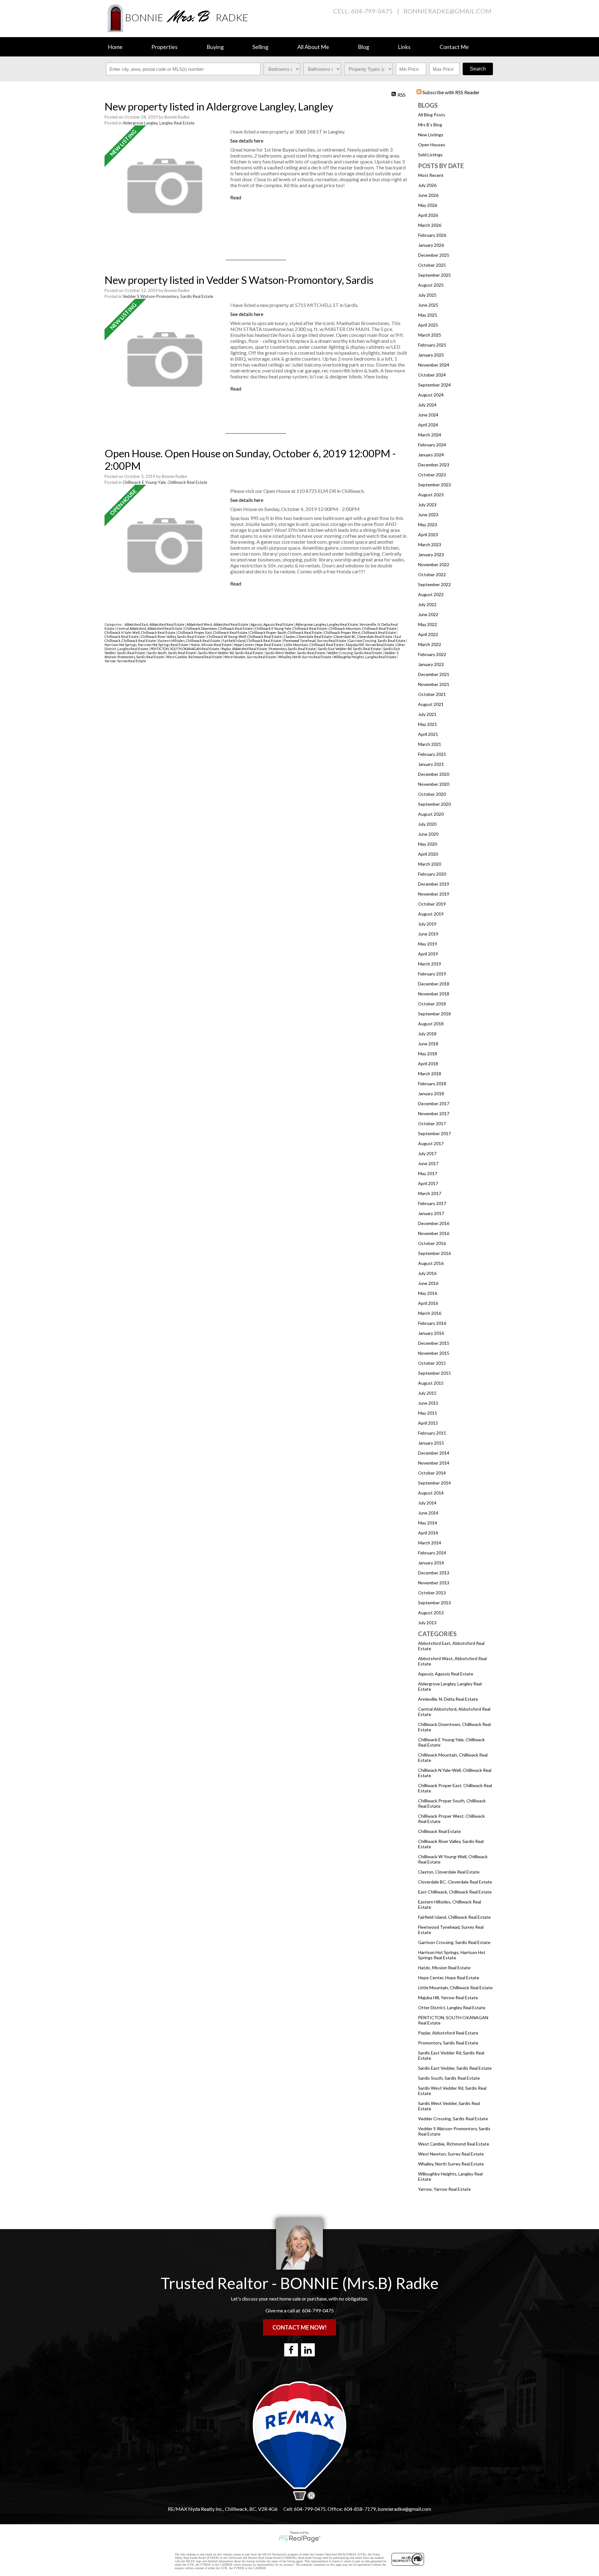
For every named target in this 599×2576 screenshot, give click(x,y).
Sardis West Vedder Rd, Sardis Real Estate (231, 653)
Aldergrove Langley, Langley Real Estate (158, 123)
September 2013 (434, 1603)
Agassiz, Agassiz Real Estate (446, 1674)
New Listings (431, 135)
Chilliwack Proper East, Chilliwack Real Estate (213, 632)
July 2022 (427, 604)
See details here (247, 141)
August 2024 (431, 395)
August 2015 (431, 1383)
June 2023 (428, 515)
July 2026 (427, 185)
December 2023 (434, 465)
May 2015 (428, 1413)
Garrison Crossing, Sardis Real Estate (454, 1942)
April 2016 (428, 1303)
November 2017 (434, 1113)
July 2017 (427, 1153)
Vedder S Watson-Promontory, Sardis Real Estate (168, 296)
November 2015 (434, 1353)
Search (478, 69)
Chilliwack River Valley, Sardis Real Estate (173, 637)
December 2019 (434, 884)
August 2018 (431, 1024)
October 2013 (432, 1593)
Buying (215, 47)
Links (404, 47)
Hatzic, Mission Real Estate (444, 1968)
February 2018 (432, 1084)
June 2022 (428, 614)
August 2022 (431, 594)
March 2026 (430, 225)
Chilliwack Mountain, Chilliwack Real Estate (363, 628)
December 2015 (434, 1343)
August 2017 (431, 1143)
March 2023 (430, 544)
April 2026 (428, 215)
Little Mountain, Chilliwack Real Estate (455, 1988)
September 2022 (434, 584)
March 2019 (430, 964)
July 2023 (427, 505)
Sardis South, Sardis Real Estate (449, 2078)
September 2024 (434, 385)
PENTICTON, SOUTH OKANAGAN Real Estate (185, 649)
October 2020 (432, 794)
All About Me (313, 47)
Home (115, 47)
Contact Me (454, 47)
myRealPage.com (300, 2539)
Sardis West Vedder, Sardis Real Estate (295, 653)
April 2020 (428, 854)
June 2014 (428, 1513)
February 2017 (432, 1203)
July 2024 (427, 405)
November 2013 (434, 1583)
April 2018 (428, 1064)
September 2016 (434, 1253)
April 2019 (428, 954)
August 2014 (431, 1493)
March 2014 (430, 1543)
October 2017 (432, 1123)
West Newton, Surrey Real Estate (451, 2154)
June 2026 (428, 195)
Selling (260, 47)
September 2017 (434, 1133)
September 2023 (434, 485)
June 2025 (428, 305)
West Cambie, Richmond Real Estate (454, 2144)
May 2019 (428, 944)
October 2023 (432, 475)
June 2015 (428, 1403)
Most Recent (431, 175)
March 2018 (430, 1074)
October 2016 (432, 1243)
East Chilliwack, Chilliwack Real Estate (455, 1892)
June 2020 (428, 834)
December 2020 (434, 774)
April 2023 (428, 535)
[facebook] (291, 2350)
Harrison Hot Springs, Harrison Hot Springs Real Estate (452, 1955)
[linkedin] (308, 2350)
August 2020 (431, 814)
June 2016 (428, 1283)
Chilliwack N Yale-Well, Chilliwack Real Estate (140, 632)
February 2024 (432, 445)
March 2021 (430, 744)
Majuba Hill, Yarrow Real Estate (448, 1998)
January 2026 (431, 245)
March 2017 (430, 1193)
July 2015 (427, 1393)
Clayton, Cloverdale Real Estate (449, 1872)
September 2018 (434, 1014)
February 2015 (432, 1433)
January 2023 (431, 554)
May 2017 (428, 1173)
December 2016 (434, 1223)
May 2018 (428, 1054)
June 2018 (428, 1044)
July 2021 (427, 714)
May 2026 (428, 205)
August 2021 (431, 704)
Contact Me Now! (299, 2327)
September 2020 (434, 804)
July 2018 (427, 1034)
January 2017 (431, 1213)
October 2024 (432, 375)
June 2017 (428, 1163)
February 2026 (432, 235)
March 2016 (430, 1313)
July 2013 (427, 1623)
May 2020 (428, 844)
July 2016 (427, 1273)
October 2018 (432, 1004)
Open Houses (432, 145)
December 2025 (434, 255)
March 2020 (430, 864)
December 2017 (434, 1103)
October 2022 (432, 574)
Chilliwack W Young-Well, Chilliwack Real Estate (245, 637)
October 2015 (432, 1363)
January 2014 (431, 1563)
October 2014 (432, 1473)
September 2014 (434, 1483)
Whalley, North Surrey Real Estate (451, 2164)
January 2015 (431, 1443)
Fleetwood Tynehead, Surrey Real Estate (315, 641)
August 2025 (431, 285)
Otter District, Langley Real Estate (452, 2007)
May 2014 (428, 1523)
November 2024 (434, 365)
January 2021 (431, 764)
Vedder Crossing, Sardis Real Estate (453, 2119)
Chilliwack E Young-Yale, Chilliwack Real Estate (165, 482)
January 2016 (431, 1333)
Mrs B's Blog (430, 125)
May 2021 (428, 724)
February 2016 (432, 1323)
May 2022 (428, 624)
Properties (164, 47)
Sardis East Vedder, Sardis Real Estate (455, 2068)
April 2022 (428, 634)
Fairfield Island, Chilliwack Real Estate (454, 1917)
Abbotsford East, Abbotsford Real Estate (155, 624)
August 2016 (431, 1263)
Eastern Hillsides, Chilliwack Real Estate (190, 641)
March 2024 (430, 435)
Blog (363, 47)
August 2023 (431, 495)
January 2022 (431, 664)
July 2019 (427, 924)
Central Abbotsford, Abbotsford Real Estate (150, 628)
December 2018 (434, 984)
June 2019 (428, 934)
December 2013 (434, 1573)
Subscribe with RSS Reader (450, 92)
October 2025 (432, 265)
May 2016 (428, 1293)
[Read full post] (165, 186)
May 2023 (428, 525)
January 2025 (431, 355)
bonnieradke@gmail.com (447, 11)
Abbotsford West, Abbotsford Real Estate (218, 624)
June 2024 (428, 415)
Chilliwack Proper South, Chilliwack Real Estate (286, 632)
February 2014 (432, 1553)
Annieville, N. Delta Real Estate (448, 1699)
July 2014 (427, 1503)
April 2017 (428, 1183)
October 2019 (432, 904)
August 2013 (431, 1613)
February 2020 (432, 874)
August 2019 (431, 914)
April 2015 (428, 1423)
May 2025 (428, 315)
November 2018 (434, 994)
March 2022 (430, 644)
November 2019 (434, 894)
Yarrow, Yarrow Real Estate (444, 2189)
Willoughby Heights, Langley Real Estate (365, 657)
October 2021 (432, 694)
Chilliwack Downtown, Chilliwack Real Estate (219, 628)
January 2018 (431, 1094)
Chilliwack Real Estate (439, 1831)
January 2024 (431, 455)
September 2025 (434, 275)
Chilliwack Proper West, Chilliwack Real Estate (360, 632)
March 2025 (430, 335)
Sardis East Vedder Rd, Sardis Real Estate (350, 649)
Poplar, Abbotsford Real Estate (448, 2033)
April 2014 (428, 1533)
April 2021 (428, 734)
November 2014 (434, 1463)
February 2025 (432, 345)
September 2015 (434, 1373)
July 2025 (427, 295)
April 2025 (428, 325)
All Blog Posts (432, 115)
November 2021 (434, 684)
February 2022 (432, 654)
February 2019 (432, 974)
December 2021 (434, 674)
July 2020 (427, 824)
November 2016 (434, 1233)
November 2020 (434, 784)
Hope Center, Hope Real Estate (449, 1978)
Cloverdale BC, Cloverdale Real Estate (455, 1882)
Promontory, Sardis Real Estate (448, 2043)
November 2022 (434, 564)
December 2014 (434, 1453)
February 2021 (432, 754)
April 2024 (428, 425)
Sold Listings (430, 155)
